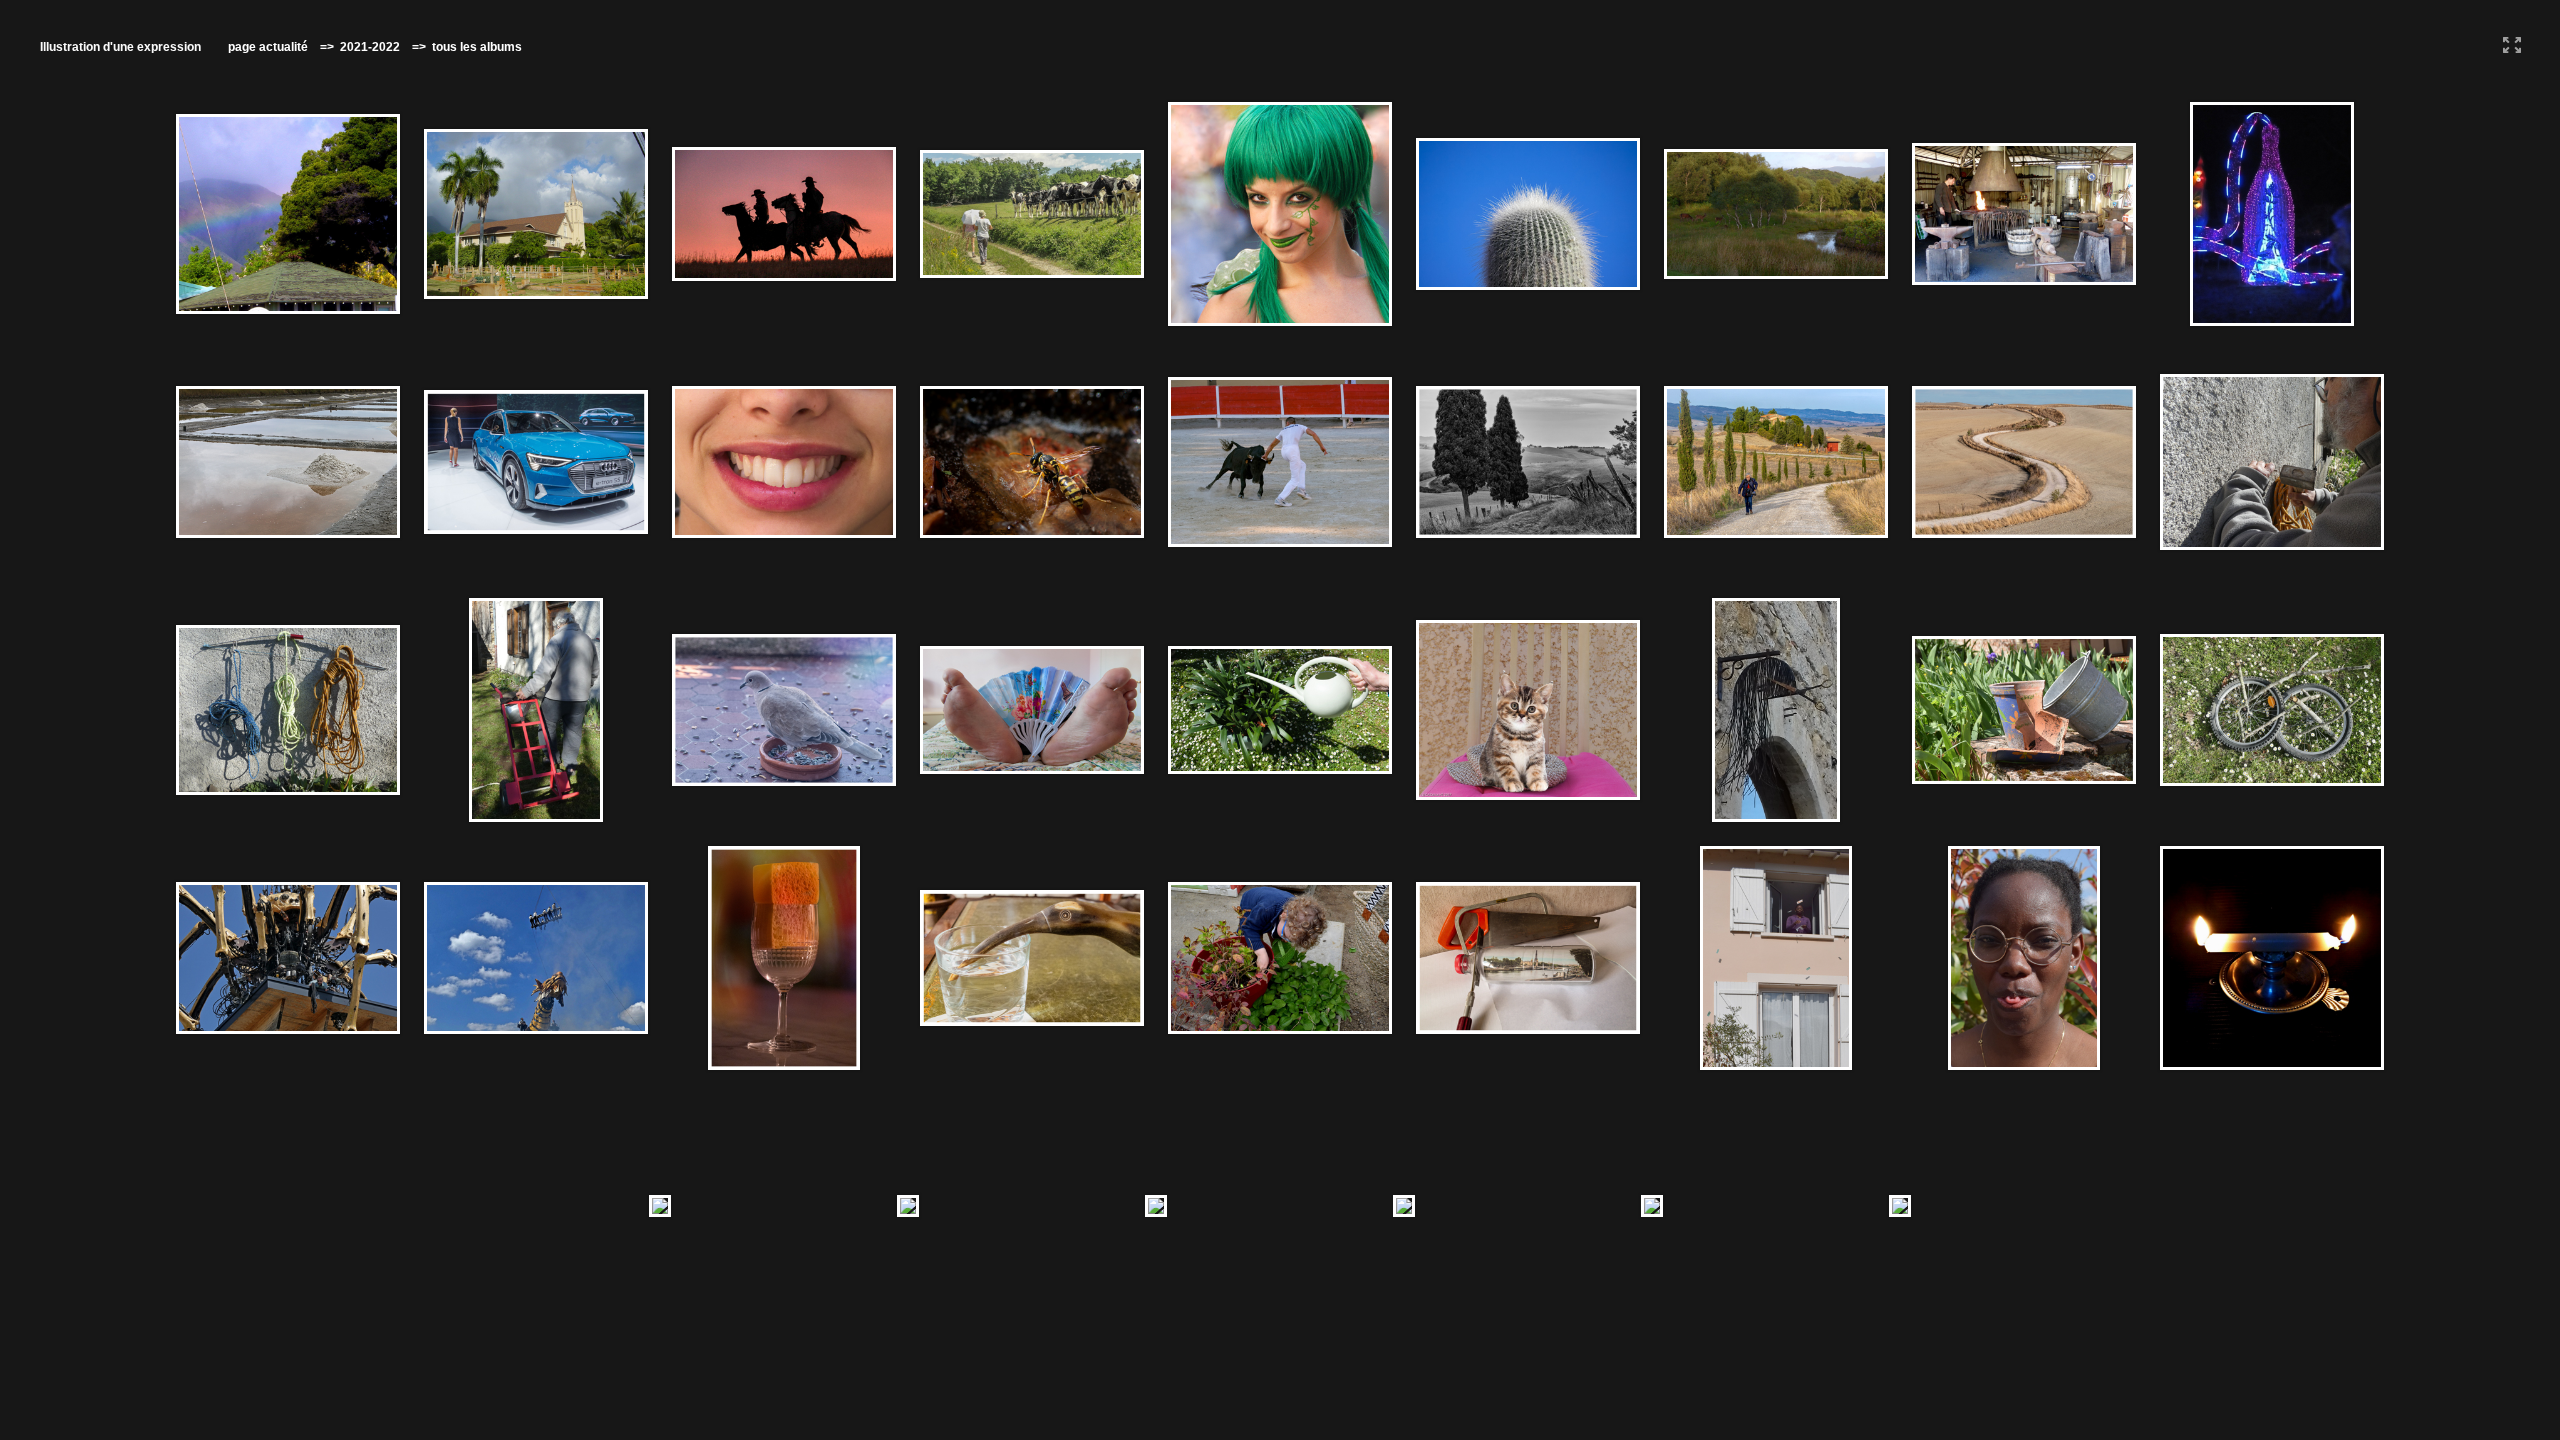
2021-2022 (371, 47)
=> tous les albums (462, 47)
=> (330, 47)
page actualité (268, 47)
